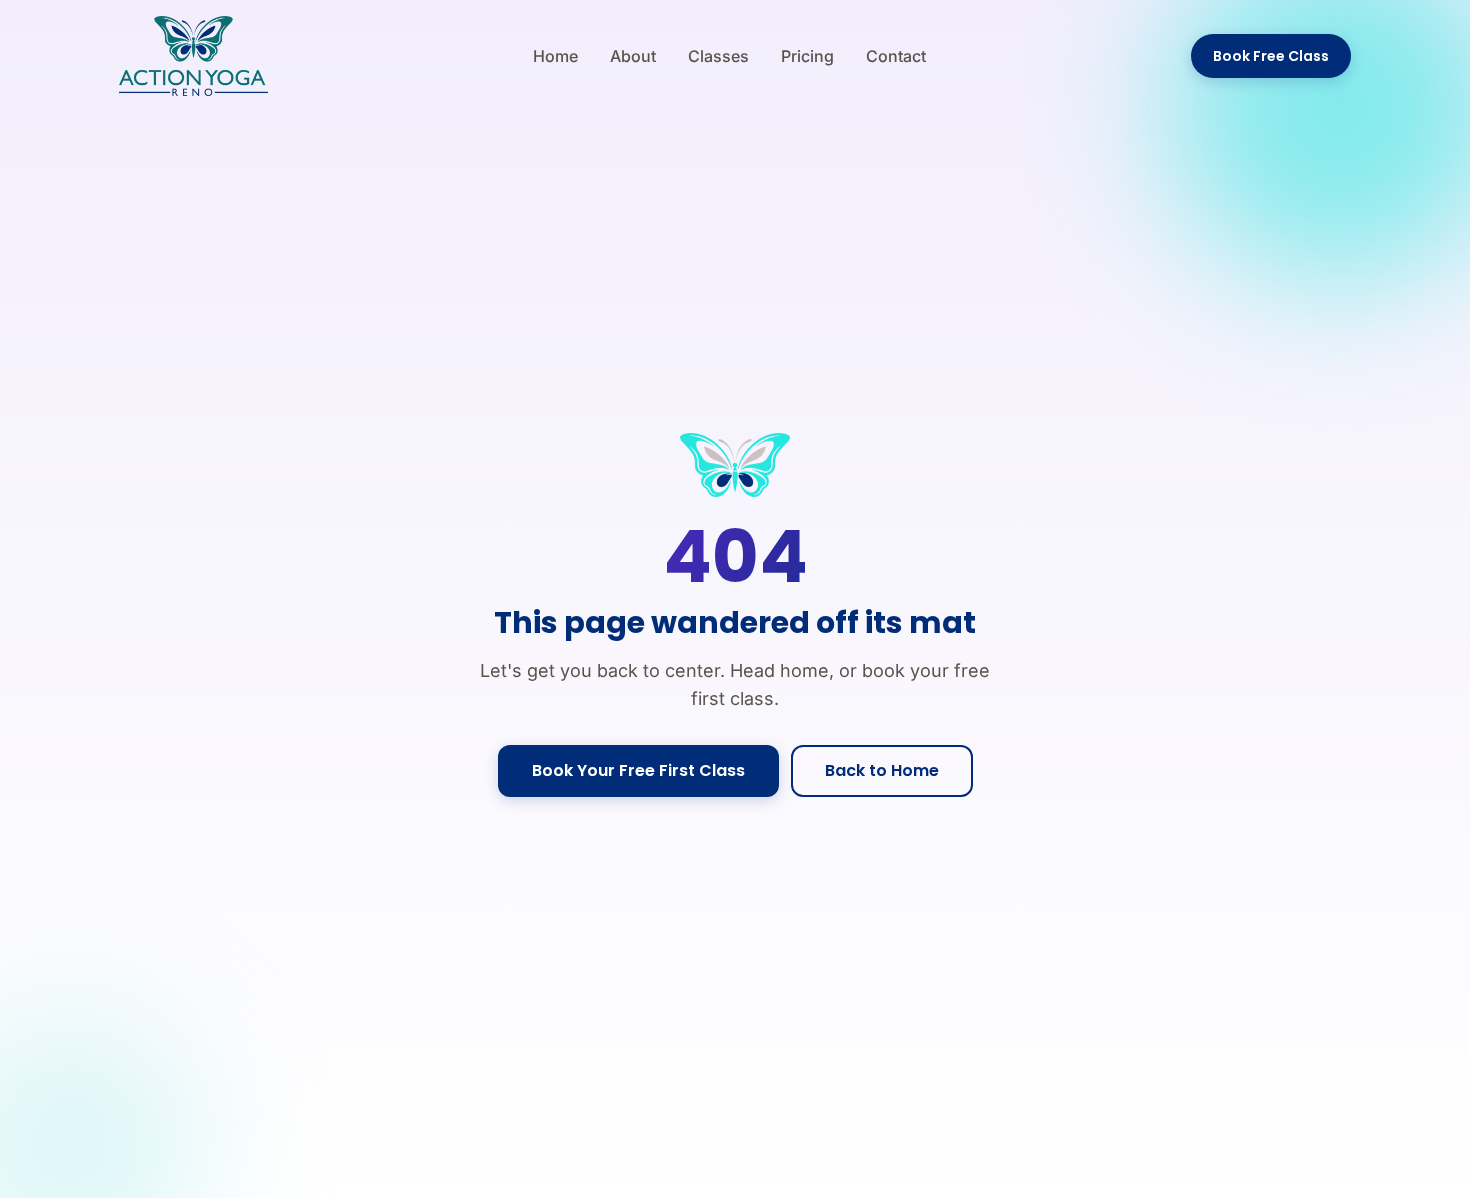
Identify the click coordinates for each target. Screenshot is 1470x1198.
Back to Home (882, 770)
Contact (896, 56)
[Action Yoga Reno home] (193, 56)
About (633, 56)
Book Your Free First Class (638, 770)
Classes (718, 56)
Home (555, 56)
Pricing (807, 56)
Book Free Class (1271, 56)
